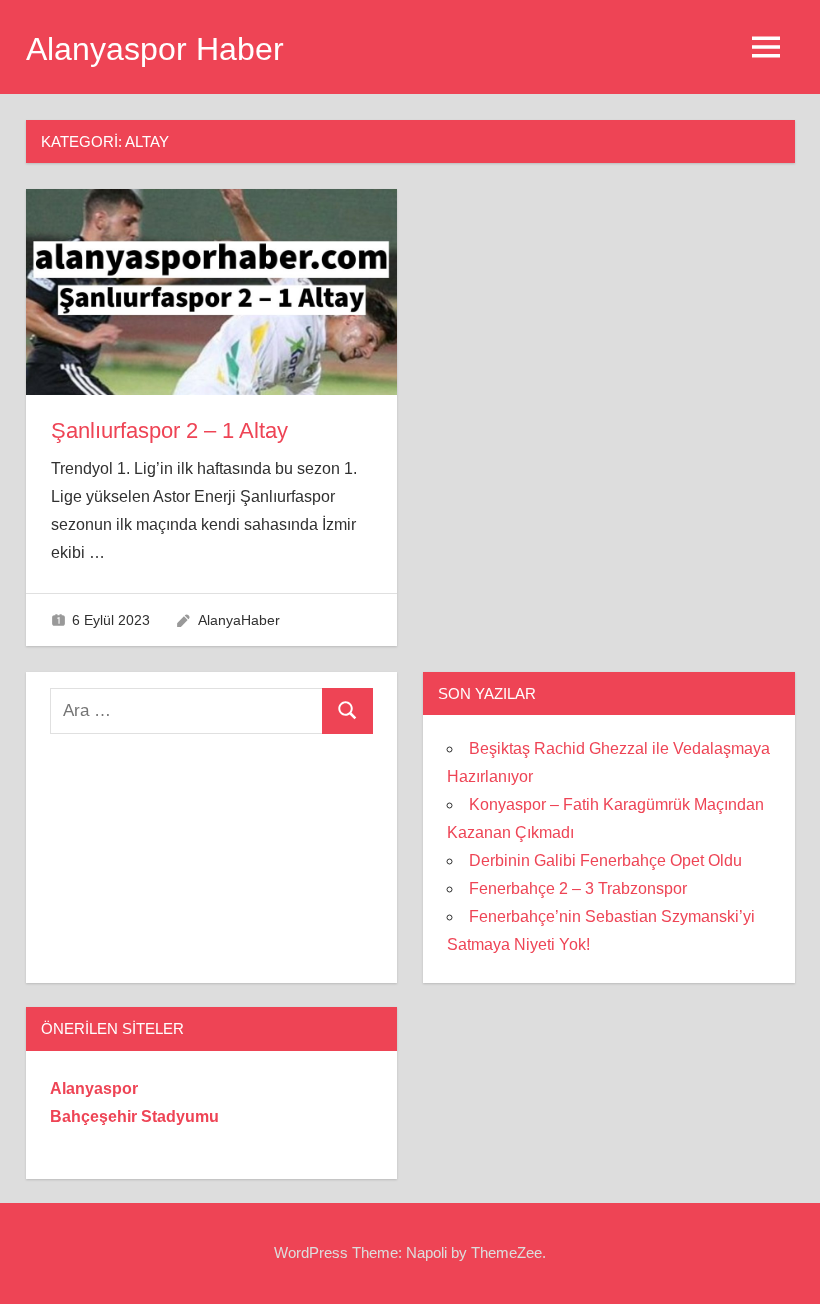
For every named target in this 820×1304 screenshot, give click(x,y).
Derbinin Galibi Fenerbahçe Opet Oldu (605, 860)
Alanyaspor (94, 1088)
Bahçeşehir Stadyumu (134, 1116)
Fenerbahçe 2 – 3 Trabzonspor (578, 888)
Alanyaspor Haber (155, 49)
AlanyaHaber (239, 620)
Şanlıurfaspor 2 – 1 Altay (169, 430)
